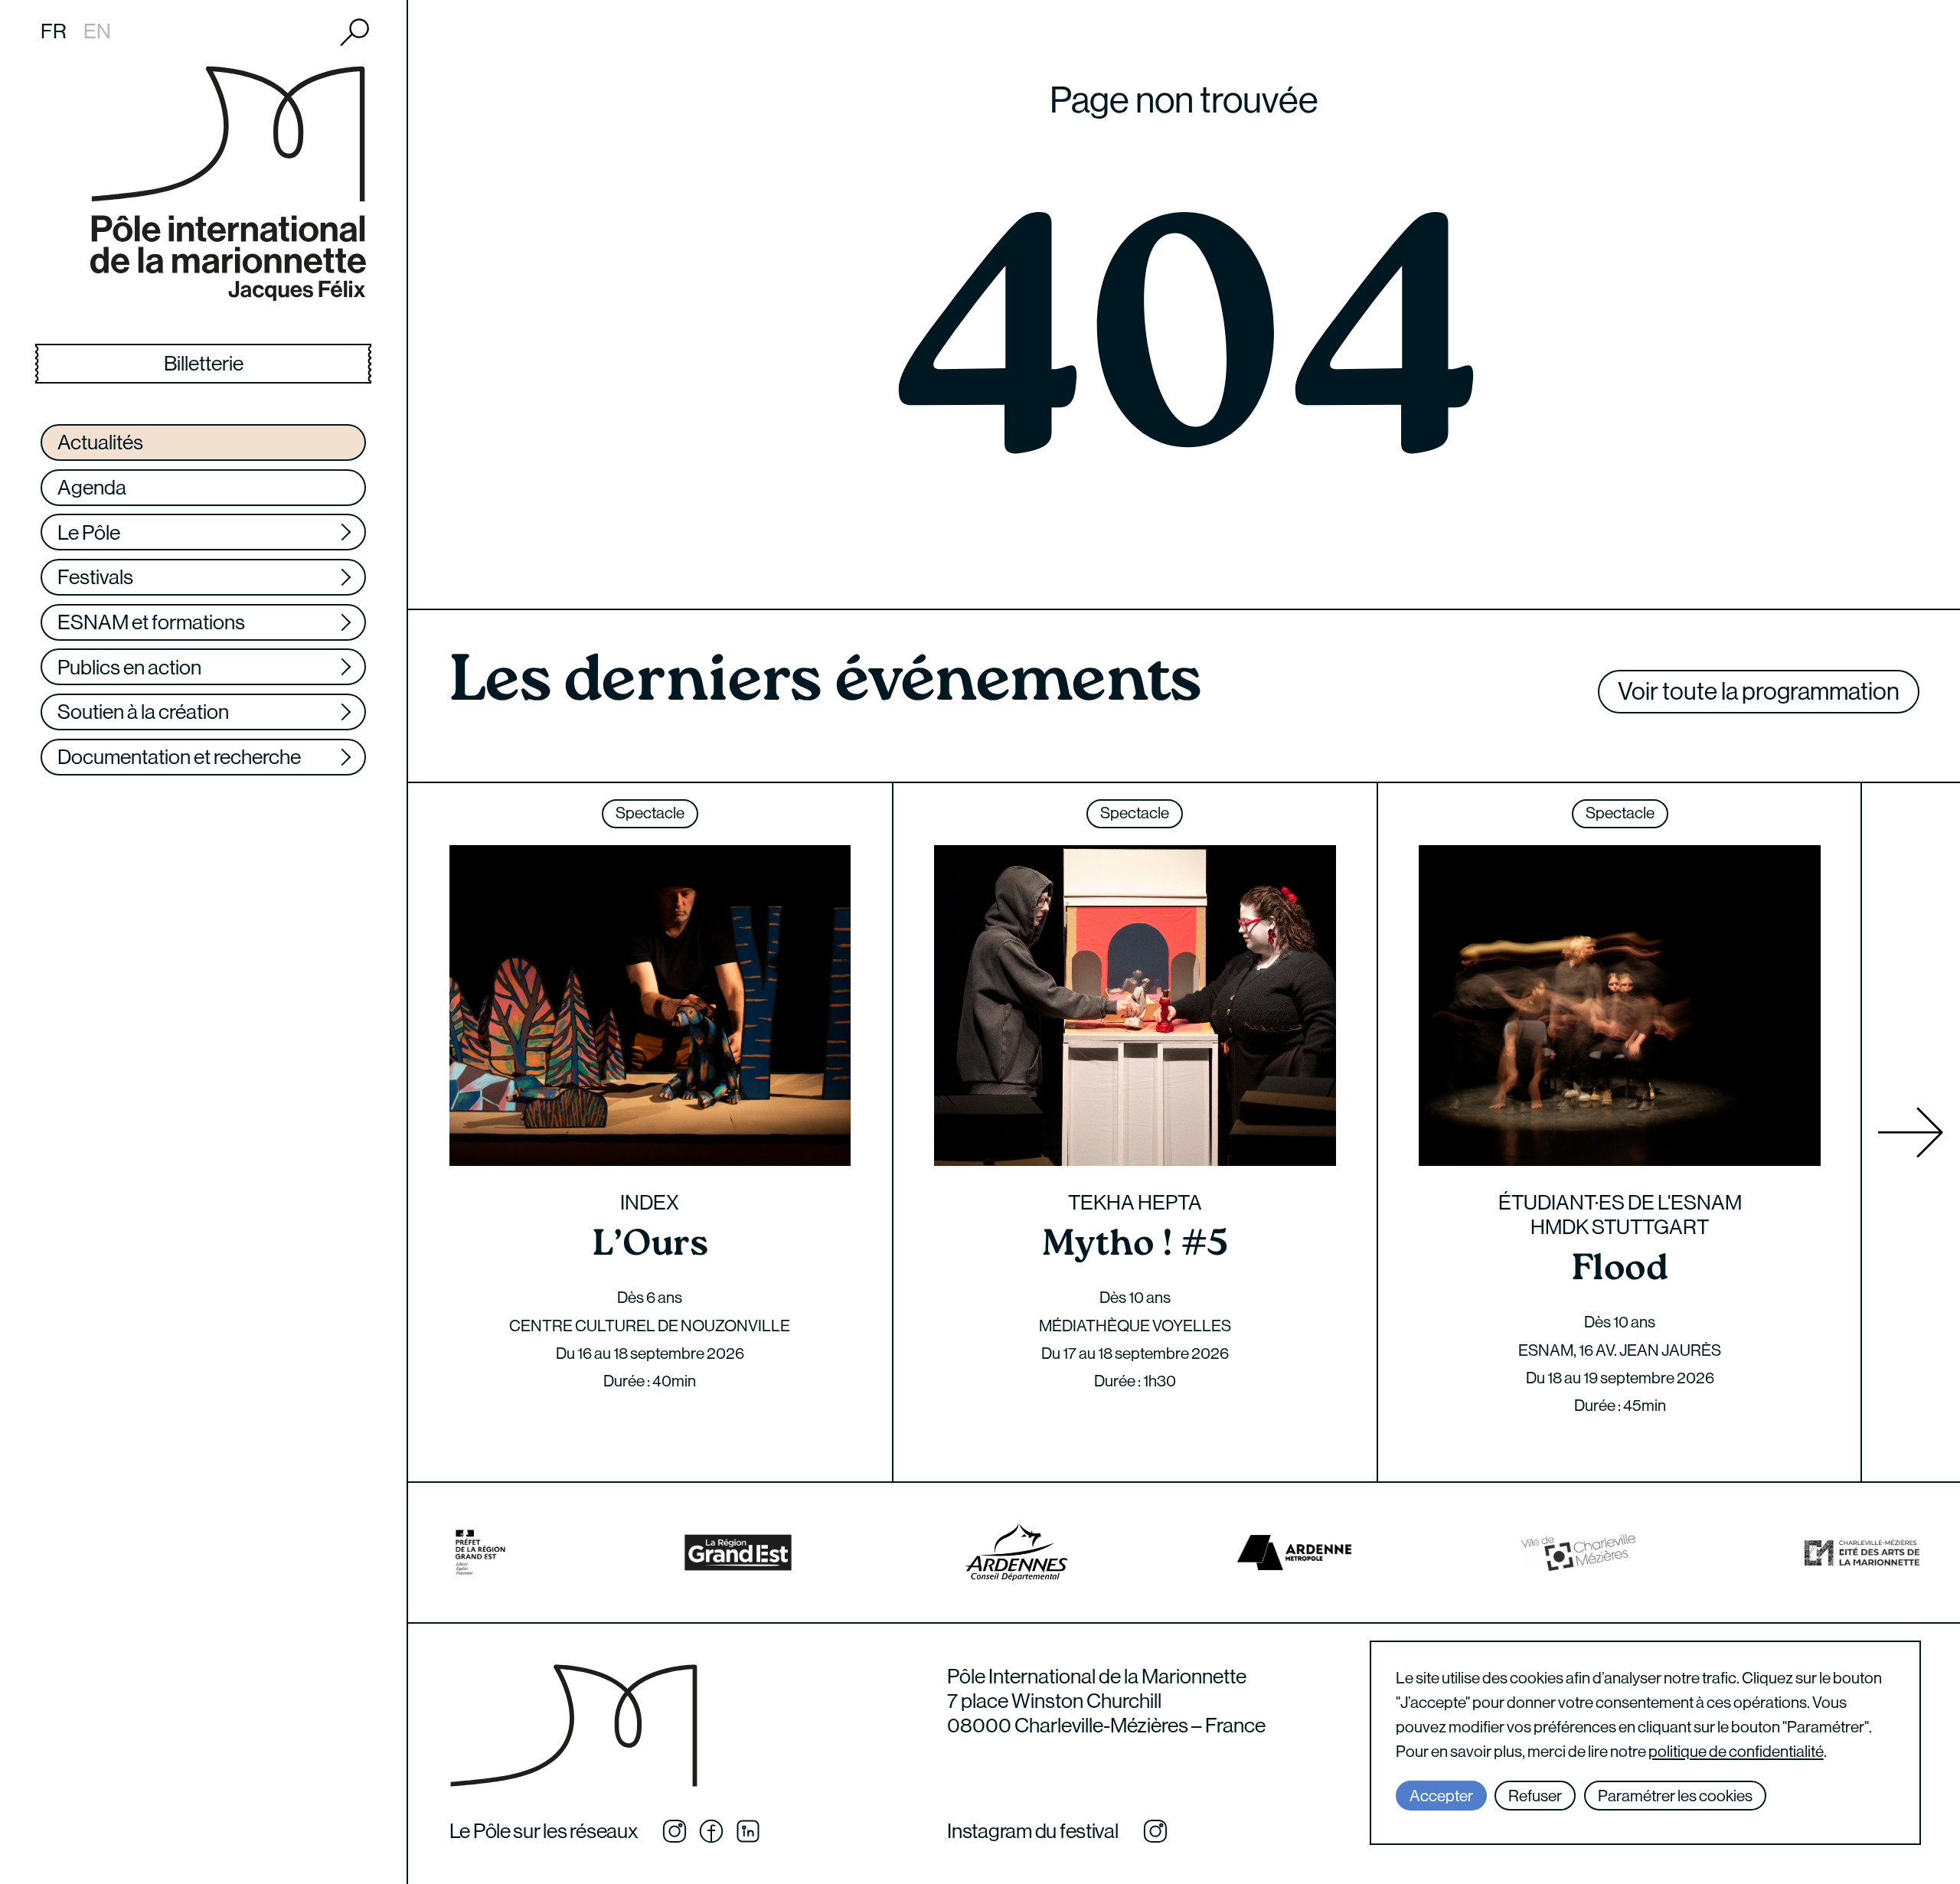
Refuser (1535, 1796)
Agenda (92, 487)
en (97, 31)
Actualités (100, 442)
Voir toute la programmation (1759, 691)
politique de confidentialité (1736, 1752)
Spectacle (650, 813)
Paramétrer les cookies (1675, 1796)
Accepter (1441, 1796)
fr (54, 31)
